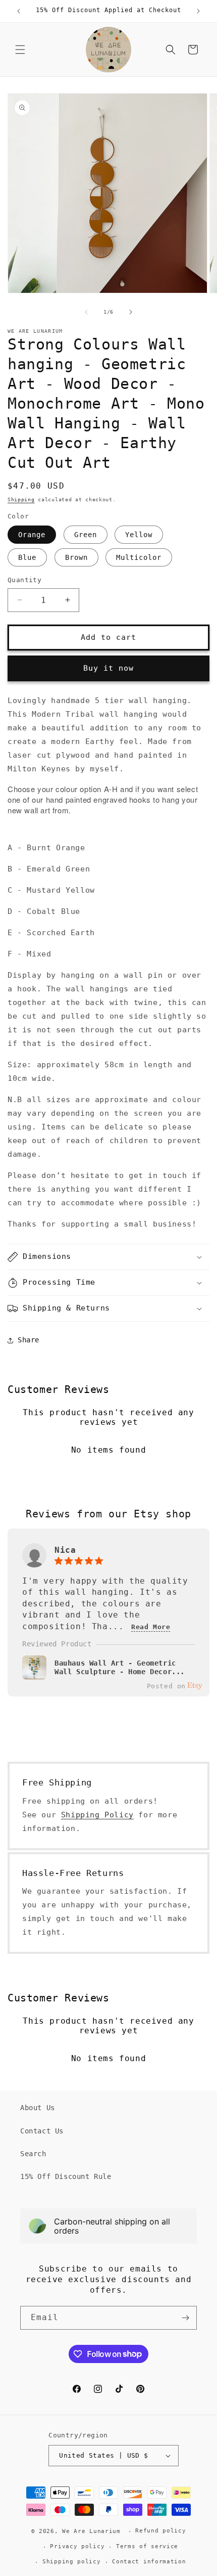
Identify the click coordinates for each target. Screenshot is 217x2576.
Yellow (139, 535)
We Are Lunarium (91, 2531)
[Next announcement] (198, 11)
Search (33, 2154)
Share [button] (29, 1340)
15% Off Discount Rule (66, 2176)
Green (86, 535)
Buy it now (108, 668)
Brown (76, 557)
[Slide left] (86, 312)
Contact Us (42, 2131)
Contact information (149, 2562)
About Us (38, 2108)
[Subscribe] (185, 2318)
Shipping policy (72, 2562)
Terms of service (147, 2546)
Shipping (21, 499)
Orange (32, 535)
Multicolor (139, 557)
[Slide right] (131, 312)
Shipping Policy (97, 1815)
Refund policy (160, 2531)
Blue (27, 557)
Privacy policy (77, 2546)
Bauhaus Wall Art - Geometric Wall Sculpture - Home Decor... (120, 1668)
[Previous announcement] (19, 11)
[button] (20, 50)
